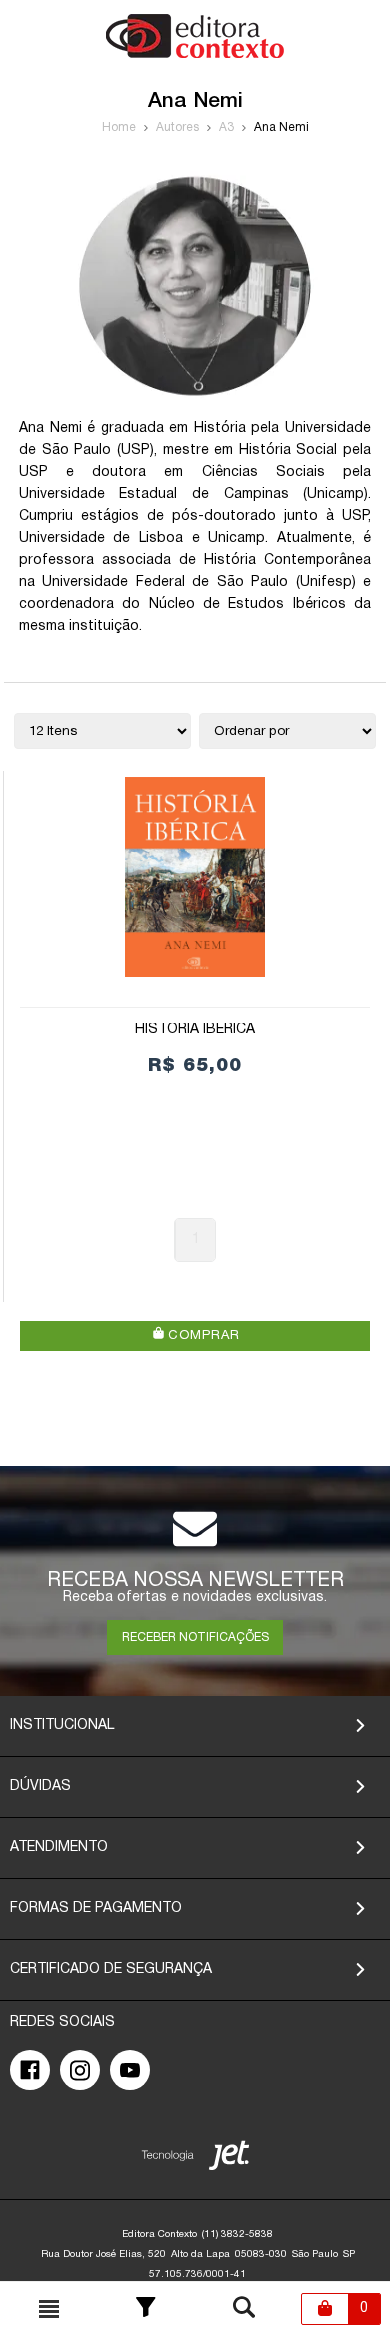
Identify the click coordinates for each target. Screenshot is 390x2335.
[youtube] (130, 2070)
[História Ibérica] (195, 877)
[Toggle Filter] (146, 2309)
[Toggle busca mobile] (49, 2309)
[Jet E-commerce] (195, 2159)
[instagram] (80, 2070)
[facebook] (30, 2070)
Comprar (201, 1336)
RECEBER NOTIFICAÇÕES (195, 1637)
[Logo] (195, 54)
